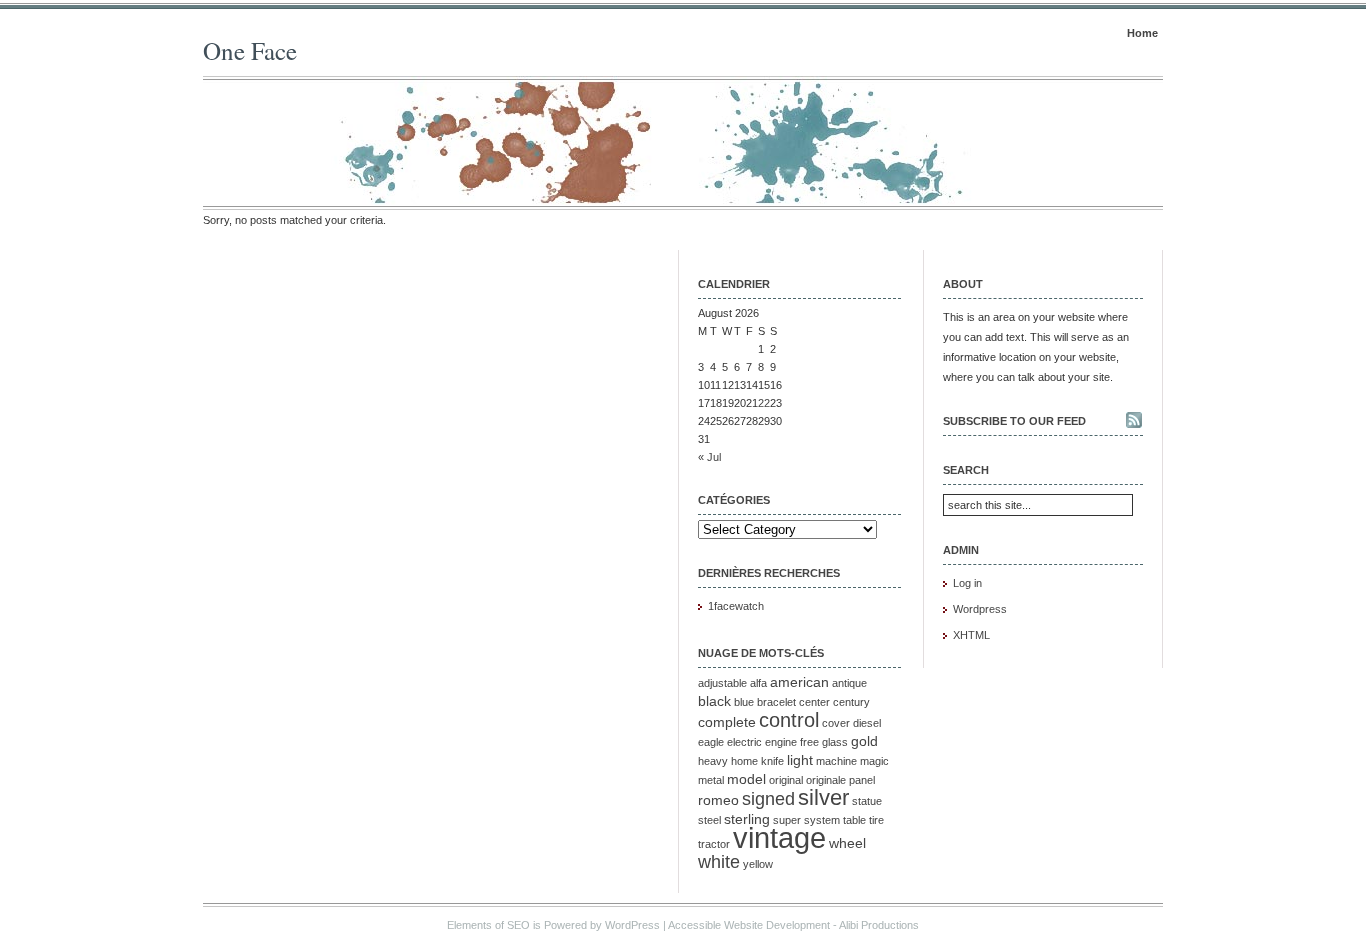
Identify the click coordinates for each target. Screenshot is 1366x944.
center (814, 702)
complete (727, 722)
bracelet (776, 702)
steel (709, 820)
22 (764, 403)
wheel (847, 843)
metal (711, 780)
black (714, 701)
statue (867, 801)
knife (772, 761)
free (809, 742)
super (787, 820)
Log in (967, 583)
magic (874, 761)
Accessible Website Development (749, 925)
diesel (867, 723)
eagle (711, 742)
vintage (779, 837)
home (744, 761)
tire (876, 820)
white (719, 862)
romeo (718, 800)
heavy (713, 761)
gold (864, 741)
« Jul (709, 457)
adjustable (722, 683)
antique (849, 683)
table (854, 820)
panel (862, 780)
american (799, 682)
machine (836, 761)
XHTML (971, 635)
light (800, 760)
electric (744, 742)
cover (836, 723)
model (746, 779)
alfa (758, 683)
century (851, 702)
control (789, 720)
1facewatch (736, 606)
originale (826, 780)
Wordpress (980, 609)
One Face (250, 50)
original (786, 780)
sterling (747, 819)
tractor (714, 844)
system (822, 820)
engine (781, 742)
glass (835, 742)
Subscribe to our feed (1014, 421)
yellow (758, 864)
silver (823, 797)
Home (1142, 33)
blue (744, 702)
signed (768, 799)
